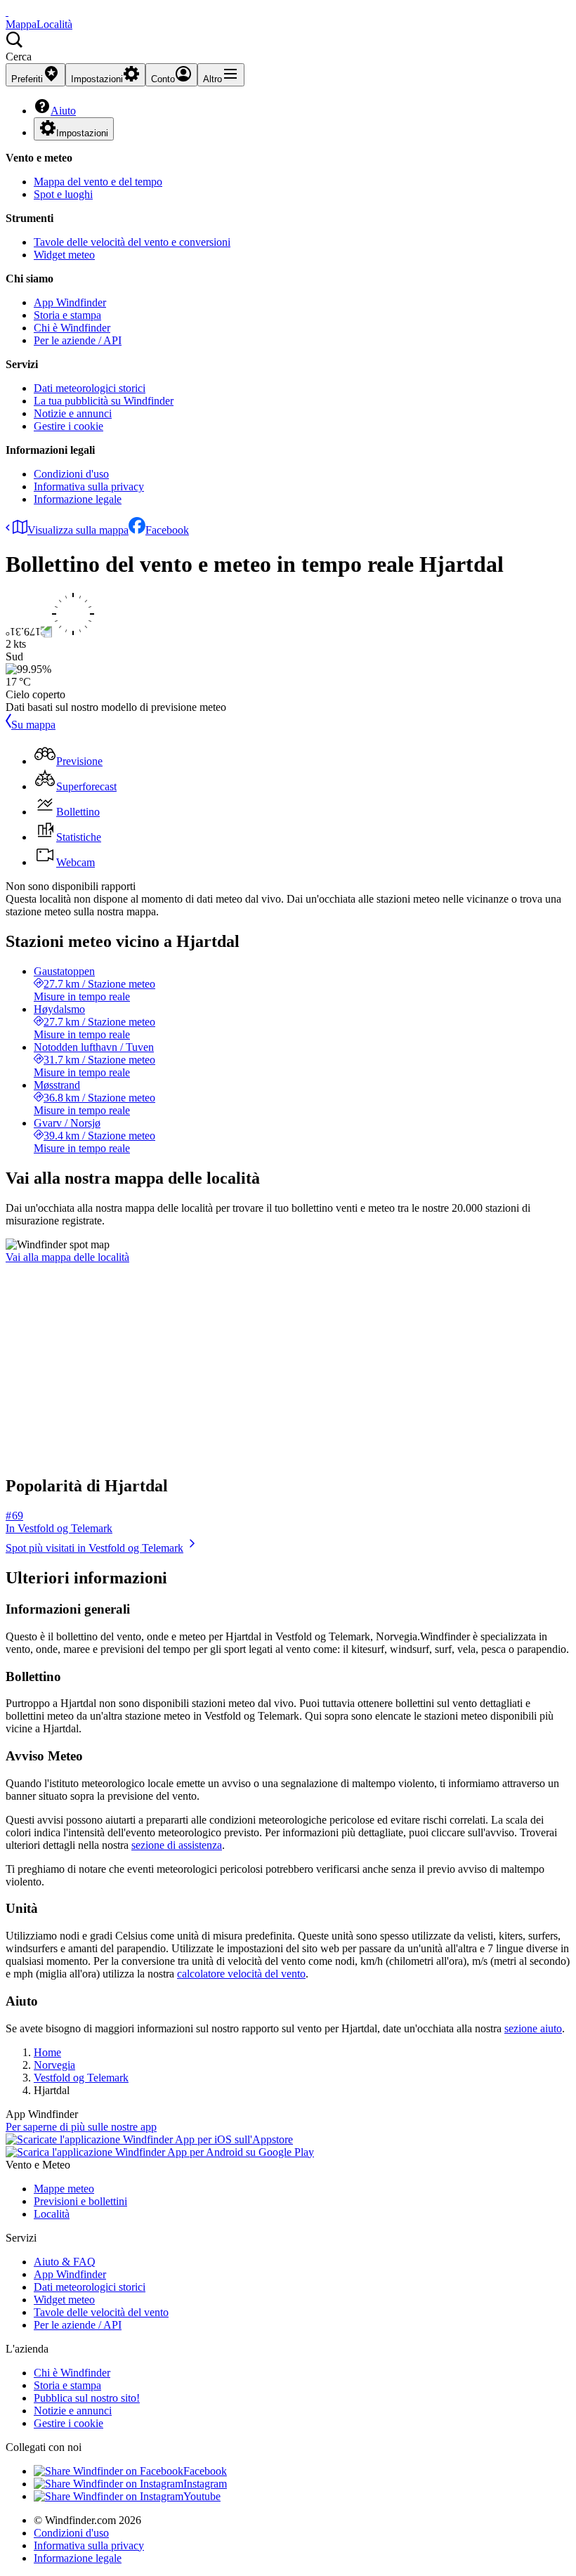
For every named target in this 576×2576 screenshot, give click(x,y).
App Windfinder (70, 302)
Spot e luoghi (63, 194)
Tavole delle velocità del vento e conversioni (132, 242)
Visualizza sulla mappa (78, 530)
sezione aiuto (533, 2028)
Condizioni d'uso (71, 474)
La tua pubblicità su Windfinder (104, 401)
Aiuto (63, 111)
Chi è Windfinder (72, 328)
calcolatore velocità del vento (241, 1974)
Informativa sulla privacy (89, 486)
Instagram (205, 2484)
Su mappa (33, 725)
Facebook (167, 530)
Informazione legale (78, 499)
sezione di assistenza (177, 1845)
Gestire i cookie (68, 426)
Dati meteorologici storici (90, 388)
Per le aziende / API (78, 340)
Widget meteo (64, 255)
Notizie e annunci (73, 413)
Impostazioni (82, 133)
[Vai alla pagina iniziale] (7, 12)
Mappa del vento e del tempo (98, 182)
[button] (288, 47)
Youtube (202, 2496)
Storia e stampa (67, 315)
